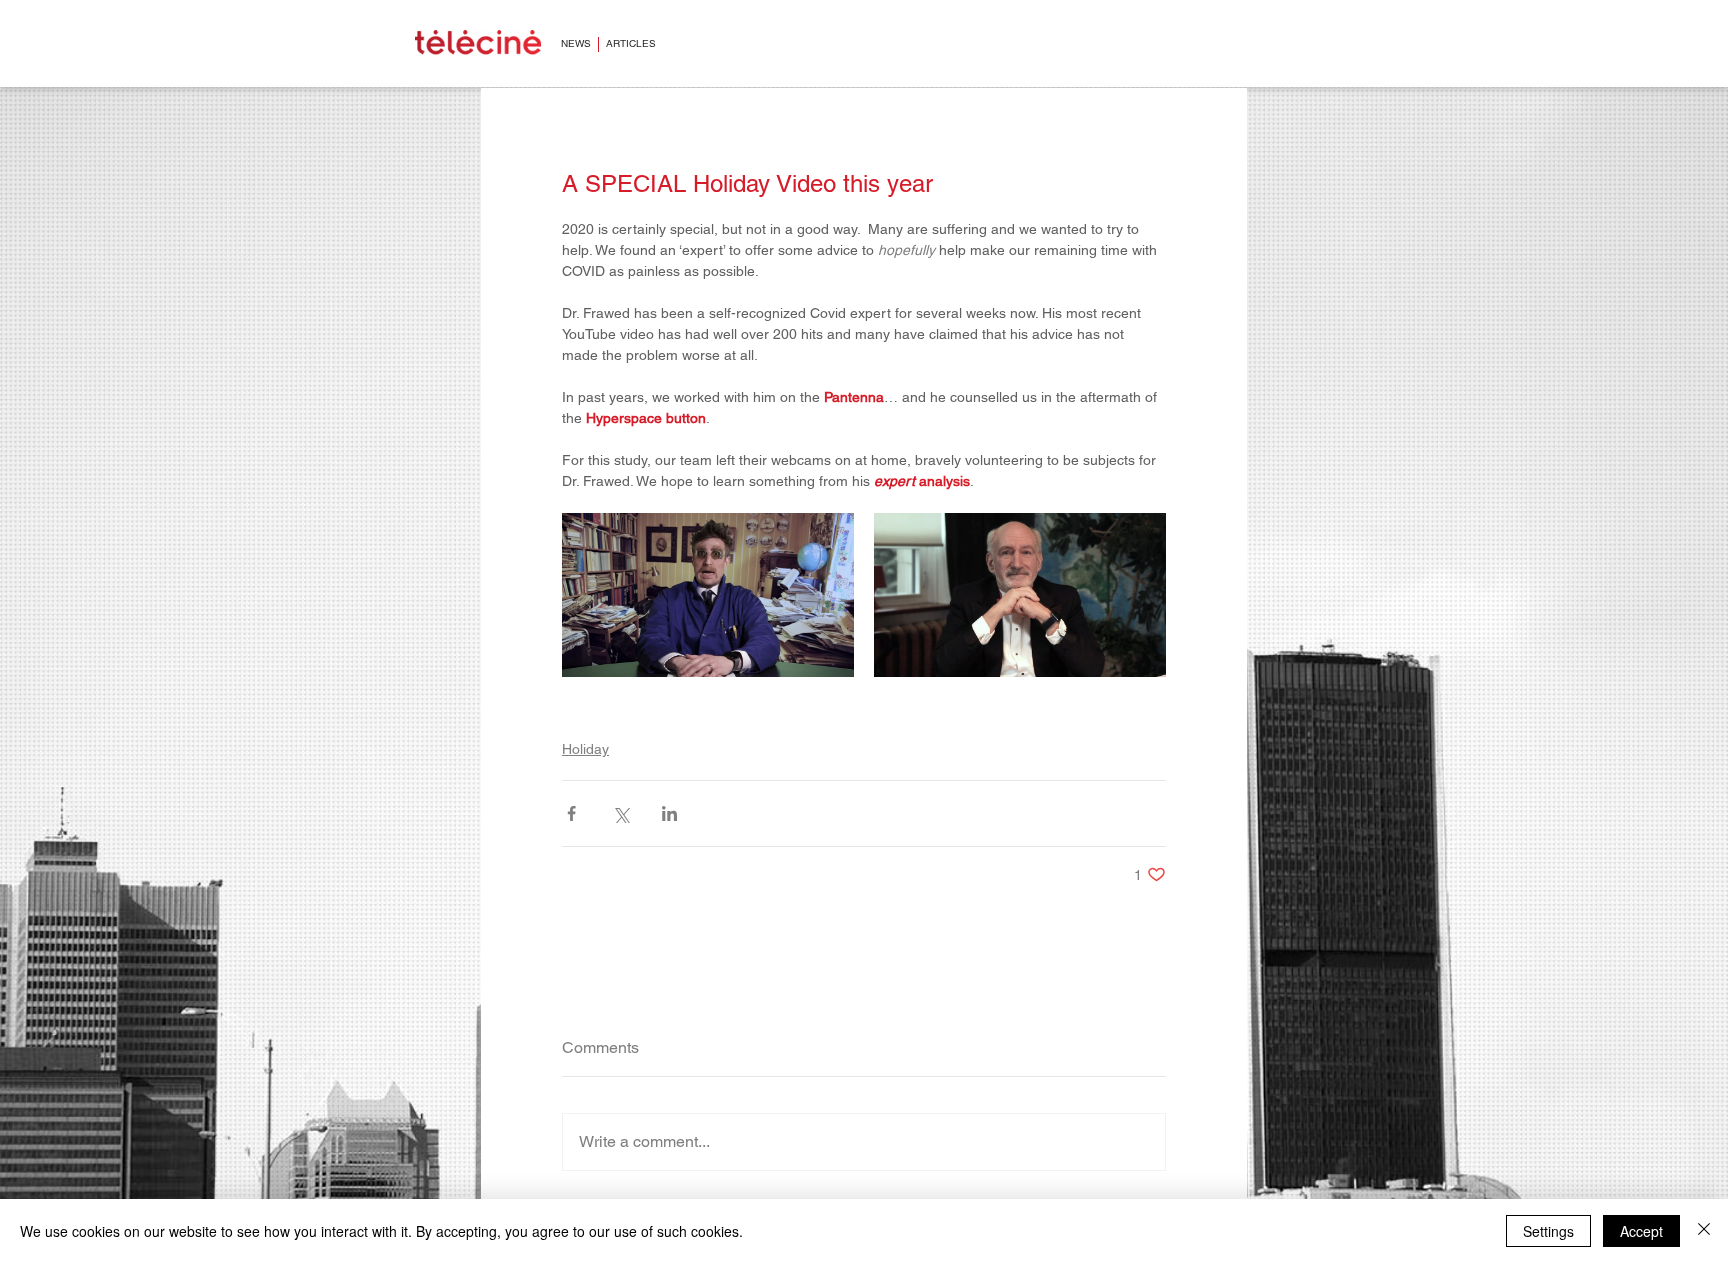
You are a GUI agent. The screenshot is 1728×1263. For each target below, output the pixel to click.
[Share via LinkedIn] (669, 813)
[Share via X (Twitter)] (620, 813)
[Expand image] (708, 595)
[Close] (1704, 1231)
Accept (1641, 1231)
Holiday (585, 749)
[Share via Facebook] (571, 813)
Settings (1548, 1231)
